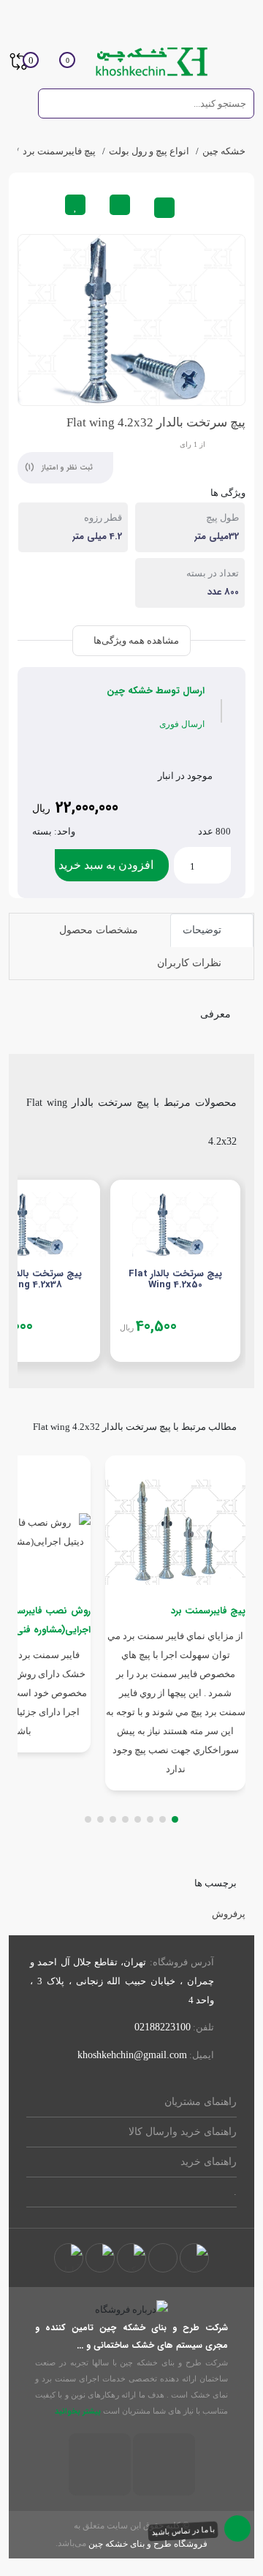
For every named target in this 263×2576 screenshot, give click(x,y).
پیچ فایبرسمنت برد (59, 151)
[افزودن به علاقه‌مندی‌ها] (75, 205)
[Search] (56, 103)
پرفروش (229, 1914)
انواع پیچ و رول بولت (149, 151)
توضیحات (203, 930)
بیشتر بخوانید (77, 2412)
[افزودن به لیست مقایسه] (120, 205)
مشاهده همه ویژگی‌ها (135, 640)
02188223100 (163, 2027)
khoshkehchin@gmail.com (132, 2055)
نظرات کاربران (191, 963)
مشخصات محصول (100, 930)
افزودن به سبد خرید (106, 865)
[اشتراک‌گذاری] (164, 208)
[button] (175, 1819)
